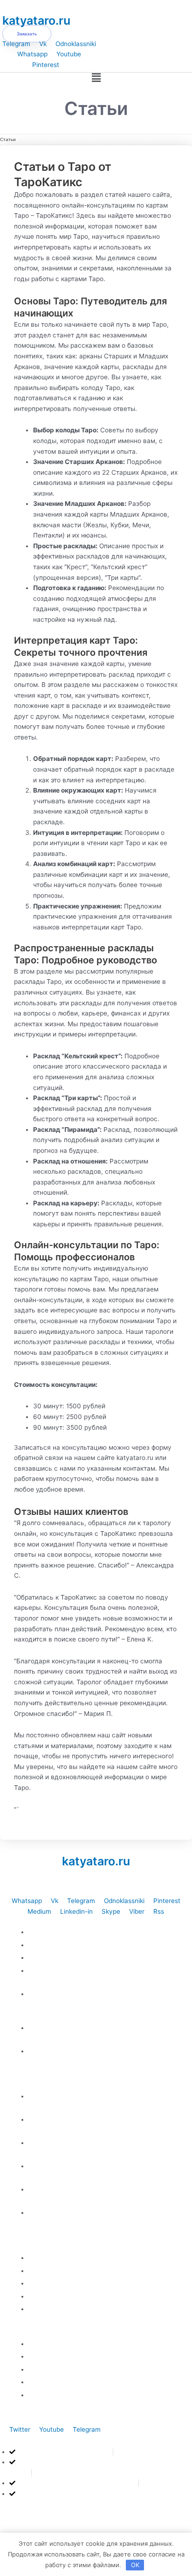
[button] (96, 78)
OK (135, 2565)
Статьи (8, 139)
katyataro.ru (36, 20)
